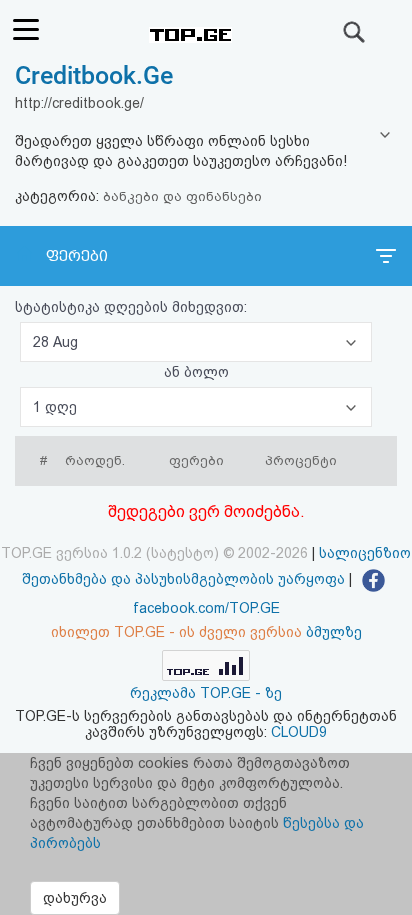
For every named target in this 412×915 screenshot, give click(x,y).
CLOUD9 (299, 732)
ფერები (77, 256)
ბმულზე (334, 632)
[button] (196, 342)
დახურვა (75, 898)
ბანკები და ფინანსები (182, 196)
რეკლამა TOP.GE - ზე (206, 693)
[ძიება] (355, 32)
